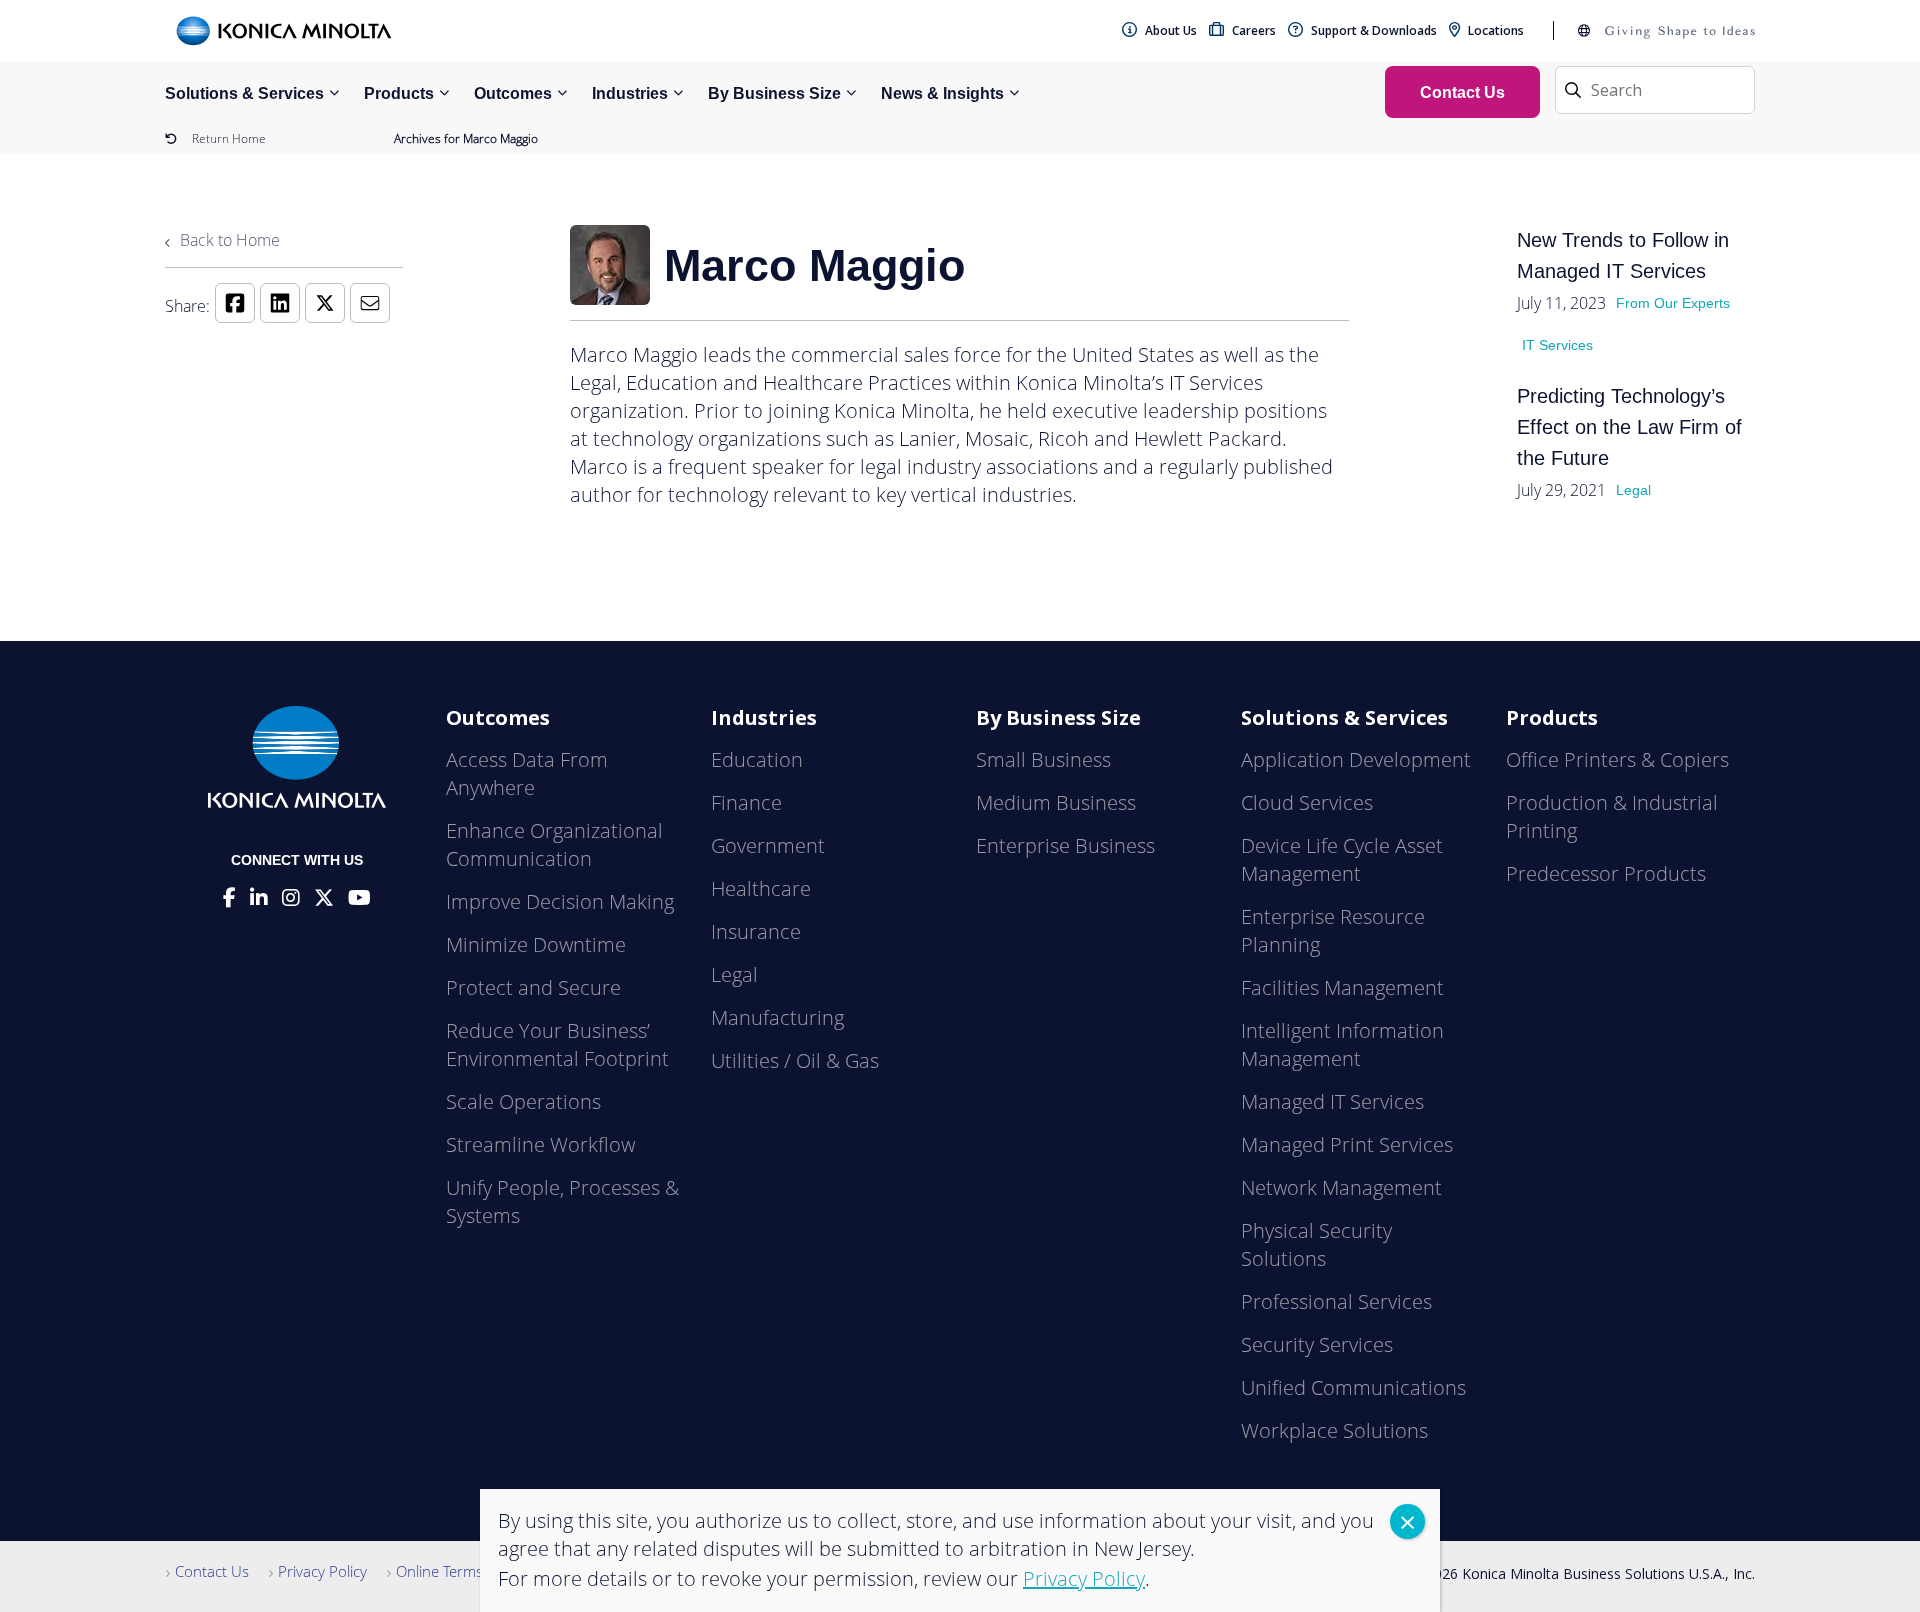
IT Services (1557, 345)
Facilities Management (1342, 987)
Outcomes (513, 93)
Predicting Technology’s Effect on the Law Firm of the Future (1629, 427)
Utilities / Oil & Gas (795, 1060)
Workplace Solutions (1334, 1430)
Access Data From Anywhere (527, 773)
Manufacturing (777, 1017)
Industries (630, 93)
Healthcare (761, 888)
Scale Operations (523, 1101)
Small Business (1043, 759)
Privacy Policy (322, 1571)
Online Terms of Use (463, 1571)
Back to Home (228, 240)
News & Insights (942, 93)
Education (757, 759)
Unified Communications (1353, 1387)
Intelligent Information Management (1342, 1044)
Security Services (1317, 1344)
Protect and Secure (533, 987)
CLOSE (1407, 1521)
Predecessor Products (1606, 873)
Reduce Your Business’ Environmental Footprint (557, 1044)
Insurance (756, 931)
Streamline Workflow (540, 1144)
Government (768, 845)
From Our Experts (1673, 303)
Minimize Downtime (536, 944)
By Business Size (774, 93)
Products (399, 93)
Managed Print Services (1347, 1144)
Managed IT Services (1332, 1101)
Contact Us (212, 1571)
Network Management (1341, 1187)
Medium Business (1056, 802)
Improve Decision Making (560, 901)
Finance (746, 802)
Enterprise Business (1065, 845)
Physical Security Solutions (1316, 1244)
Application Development (1356, 759)
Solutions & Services (244, 93)
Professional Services (1336, 1301)
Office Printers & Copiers (1617, 759)
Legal (1633, 490)
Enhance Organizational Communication (554, 844)
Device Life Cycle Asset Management (1342, 859)
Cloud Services (1307, 802)
